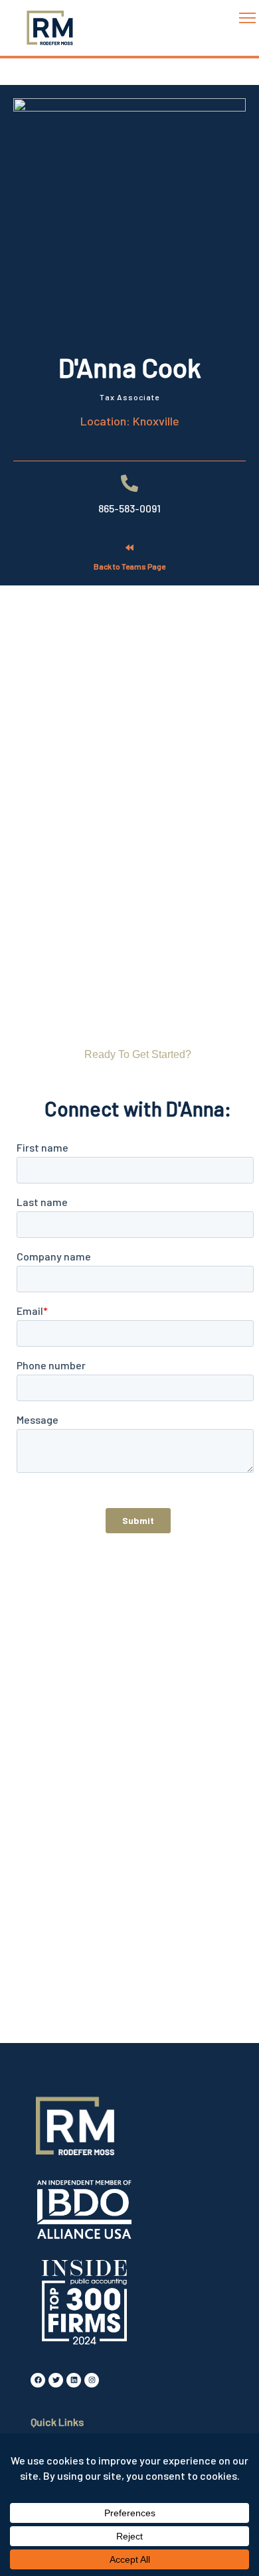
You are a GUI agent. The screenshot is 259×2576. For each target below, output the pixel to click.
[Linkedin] (74, 2380)
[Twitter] (56, 2380)
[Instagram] (92, 2380)
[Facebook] (38, 2380)
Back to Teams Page (129, 566)
